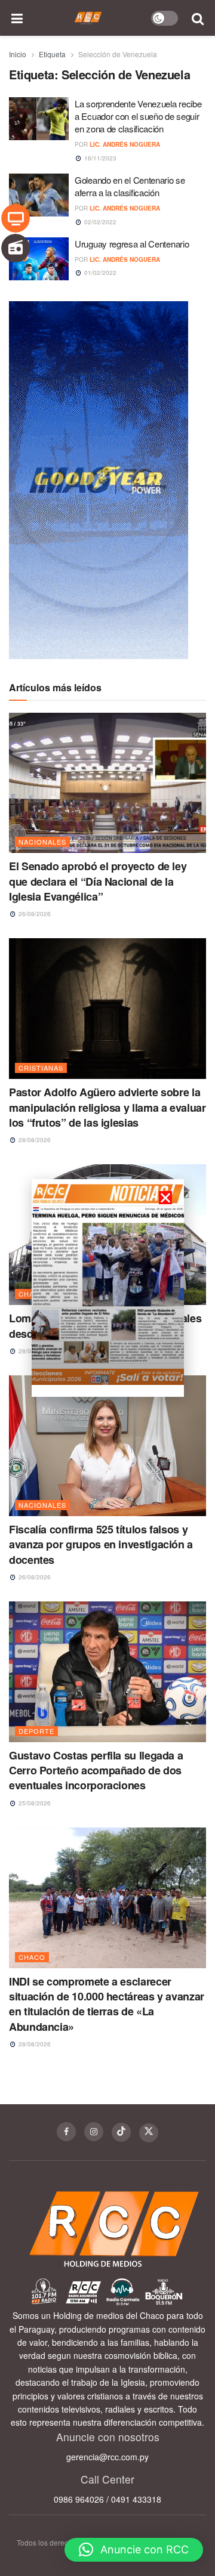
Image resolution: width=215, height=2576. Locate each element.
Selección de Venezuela (118, 54)
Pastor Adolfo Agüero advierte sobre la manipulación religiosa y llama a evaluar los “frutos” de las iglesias (107, 1107)
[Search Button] (198, 18)
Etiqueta (52, 54)
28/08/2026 (34, 1140)
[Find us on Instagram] (94, 2132)
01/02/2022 (99, 273)
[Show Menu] (17, 18)
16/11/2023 (99, 158)
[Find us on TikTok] (121, 2132)
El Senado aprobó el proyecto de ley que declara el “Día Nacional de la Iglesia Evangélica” (98, 881)
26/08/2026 (34, 914)
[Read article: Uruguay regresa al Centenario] (39, 259)
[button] (134, 2550)
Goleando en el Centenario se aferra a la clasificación (130, 186)
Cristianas (41, 1068)
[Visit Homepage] (88, 18)
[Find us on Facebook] (66, 2132)
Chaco (32, 1957)
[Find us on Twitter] (149, 2133)
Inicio (18, 54)
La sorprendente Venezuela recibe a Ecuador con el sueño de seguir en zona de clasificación (138, 116)
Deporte (36, 1731)
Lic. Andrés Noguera (125, 144)
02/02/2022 (99, 222)
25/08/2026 (34, 1803)
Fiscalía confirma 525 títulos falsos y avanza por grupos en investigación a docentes (101, 1544)
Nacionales (42, 842)
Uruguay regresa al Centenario (132, 244)
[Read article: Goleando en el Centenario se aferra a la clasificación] (39, 195)
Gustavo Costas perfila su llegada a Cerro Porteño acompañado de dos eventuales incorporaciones (96, 1770)
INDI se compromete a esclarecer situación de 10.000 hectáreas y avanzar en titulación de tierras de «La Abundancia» (107, 2004)
